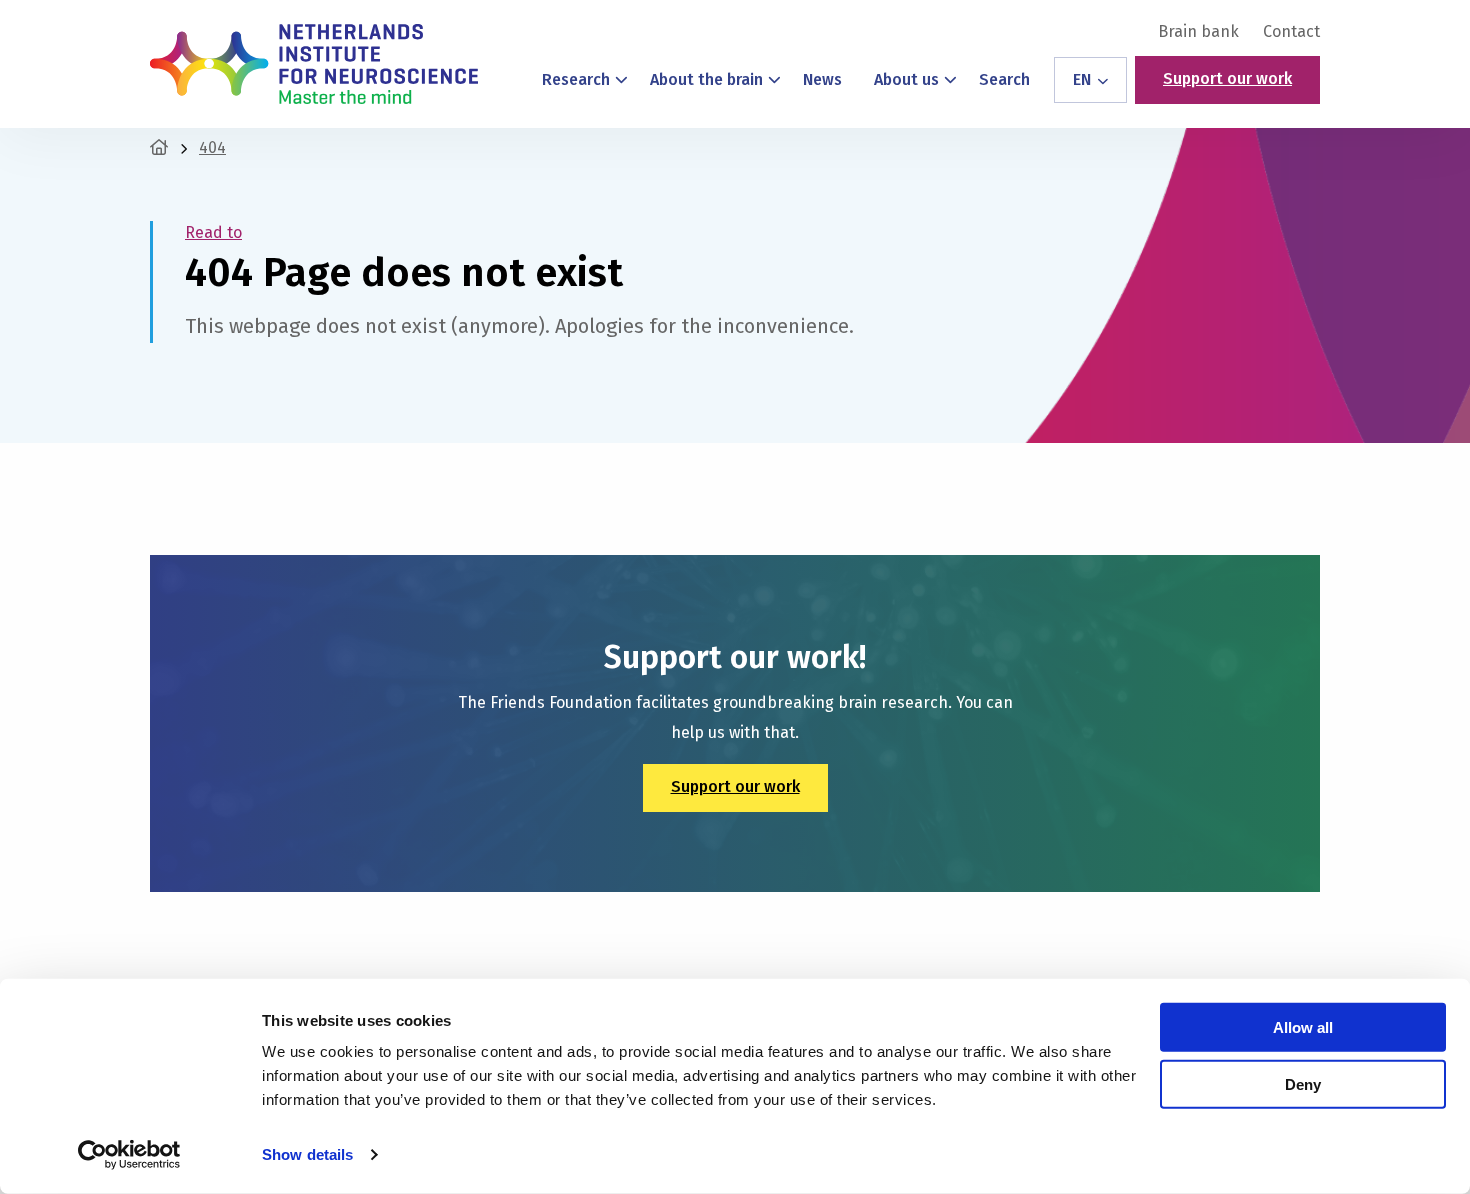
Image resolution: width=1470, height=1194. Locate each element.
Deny (1303, 1083)
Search (1004, 79)
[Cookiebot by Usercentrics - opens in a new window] (129, 1155)
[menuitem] (1198, 32)
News (822, 79)
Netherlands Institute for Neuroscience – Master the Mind (314, 64)
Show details (307, 1154)
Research (576, 79)
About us (906, 79)
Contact (1291, 32)
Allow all (1303, 1027)
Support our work (1227, 78)
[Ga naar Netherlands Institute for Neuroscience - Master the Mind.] (159, 147)
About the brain (706, 79)
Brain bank (1198, 32)
